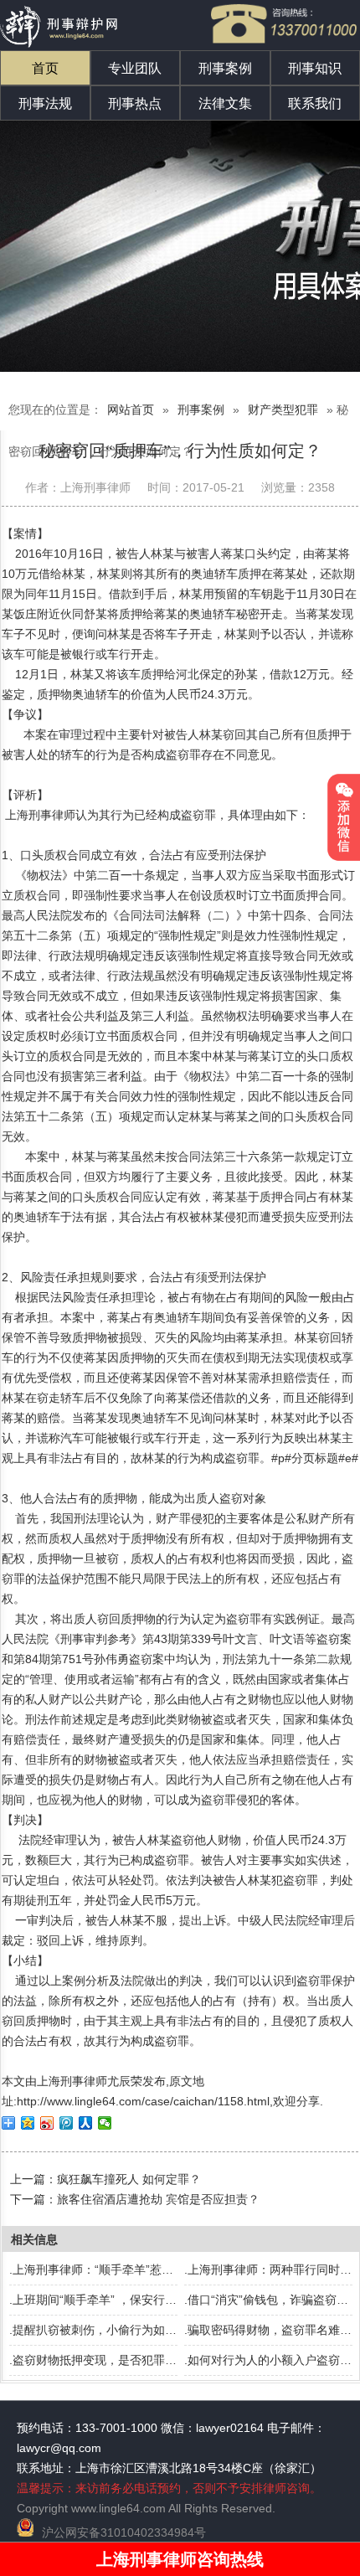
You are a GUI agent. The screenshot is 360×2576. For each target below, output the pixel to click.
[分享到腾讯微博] (67, 2123)
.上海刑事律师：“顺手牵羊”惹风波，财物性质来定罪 (144, 2269)
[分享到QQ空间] (28, 2123)
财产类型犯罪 (283, 410)
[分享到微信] (105, 2123)
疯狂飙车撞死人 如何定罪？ (129, 2179)
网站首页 (131, 410)
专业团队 (135, 68)
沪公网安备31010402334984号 (124, 2532)
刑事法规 (45, 103)
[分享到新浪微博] (47, 2123)
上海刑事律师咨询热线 (180, 2559)
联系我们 (315, 103)
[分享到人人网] (86, 2123)
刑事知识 (315, 68)
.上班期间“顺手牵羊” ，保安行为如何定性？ (122, 2300)
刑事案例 (225, 68)
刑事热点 (135, 103)
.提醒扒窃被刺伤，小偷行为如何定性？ (111, 2330)
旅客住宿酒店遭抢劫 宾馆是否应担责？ (158, 2199)
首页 (45, 68)
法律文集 (225, 103)
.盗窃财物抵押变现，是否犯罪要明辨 (105, 2360)
